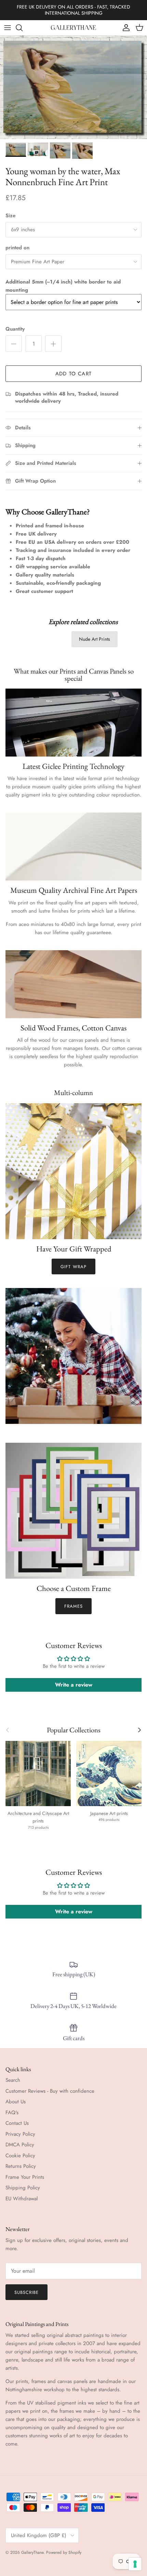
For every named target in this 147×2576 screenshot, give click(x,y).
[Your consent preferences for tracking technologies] (135, 2564)
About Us (16, 2102)
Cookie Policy (20, 2156)
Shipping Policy (23, 2188)
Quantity (15, 329)
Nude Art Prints (95, 639)
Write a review (74, 1685)
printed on (17, 248)
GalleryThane (32, 2552)
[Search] (23, 28)
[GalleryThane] (74, 28)
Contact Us (17, 2123)
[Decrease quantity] (14, 344)
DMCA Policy (20, 2145)
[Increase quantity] (53, 344)
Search (13, 2080)
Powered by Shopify (64, 2552)
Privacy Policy (20, 2134)
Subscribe (26, 2292)
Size (10, 216)
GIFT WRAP (73, 1267)
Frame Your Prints (25, 2177)
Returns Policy (21, 2166)
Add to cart (73, 374)
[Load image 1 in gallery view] (73, 87)
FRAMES (73, 1606)
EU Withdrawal (22, 2199)
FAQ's (12, 2113)
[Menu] (8, 28)
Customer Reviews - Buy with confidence (50, 2091)
